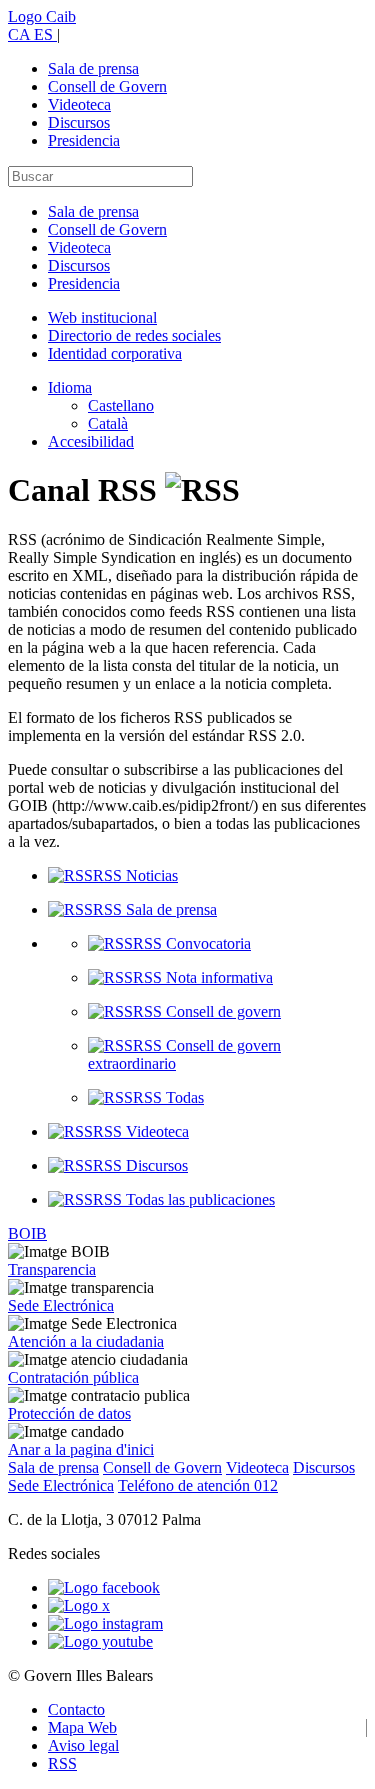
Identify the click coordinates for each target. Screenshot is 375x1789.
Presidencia (84, 140)
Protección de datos (69, 1413)
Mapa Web (82, 1727)
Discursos (79, 122)
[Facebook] (104, 1587)
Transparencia (52, 1269)
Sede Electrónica (61, 1305)
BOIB (27, 1233)
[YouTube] (100, 1641)
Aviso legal (83, 1745)
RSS (62, 1763)
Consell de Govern (107, 86)
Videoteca (79, 104)
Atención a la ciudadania (86, 1341)
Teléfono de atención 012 (198, 1485)
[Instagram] (105, 1623)
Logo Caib (42, 16)
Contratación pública (73, 1377)
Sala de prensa (93, 68)
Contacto (76, 1709)
